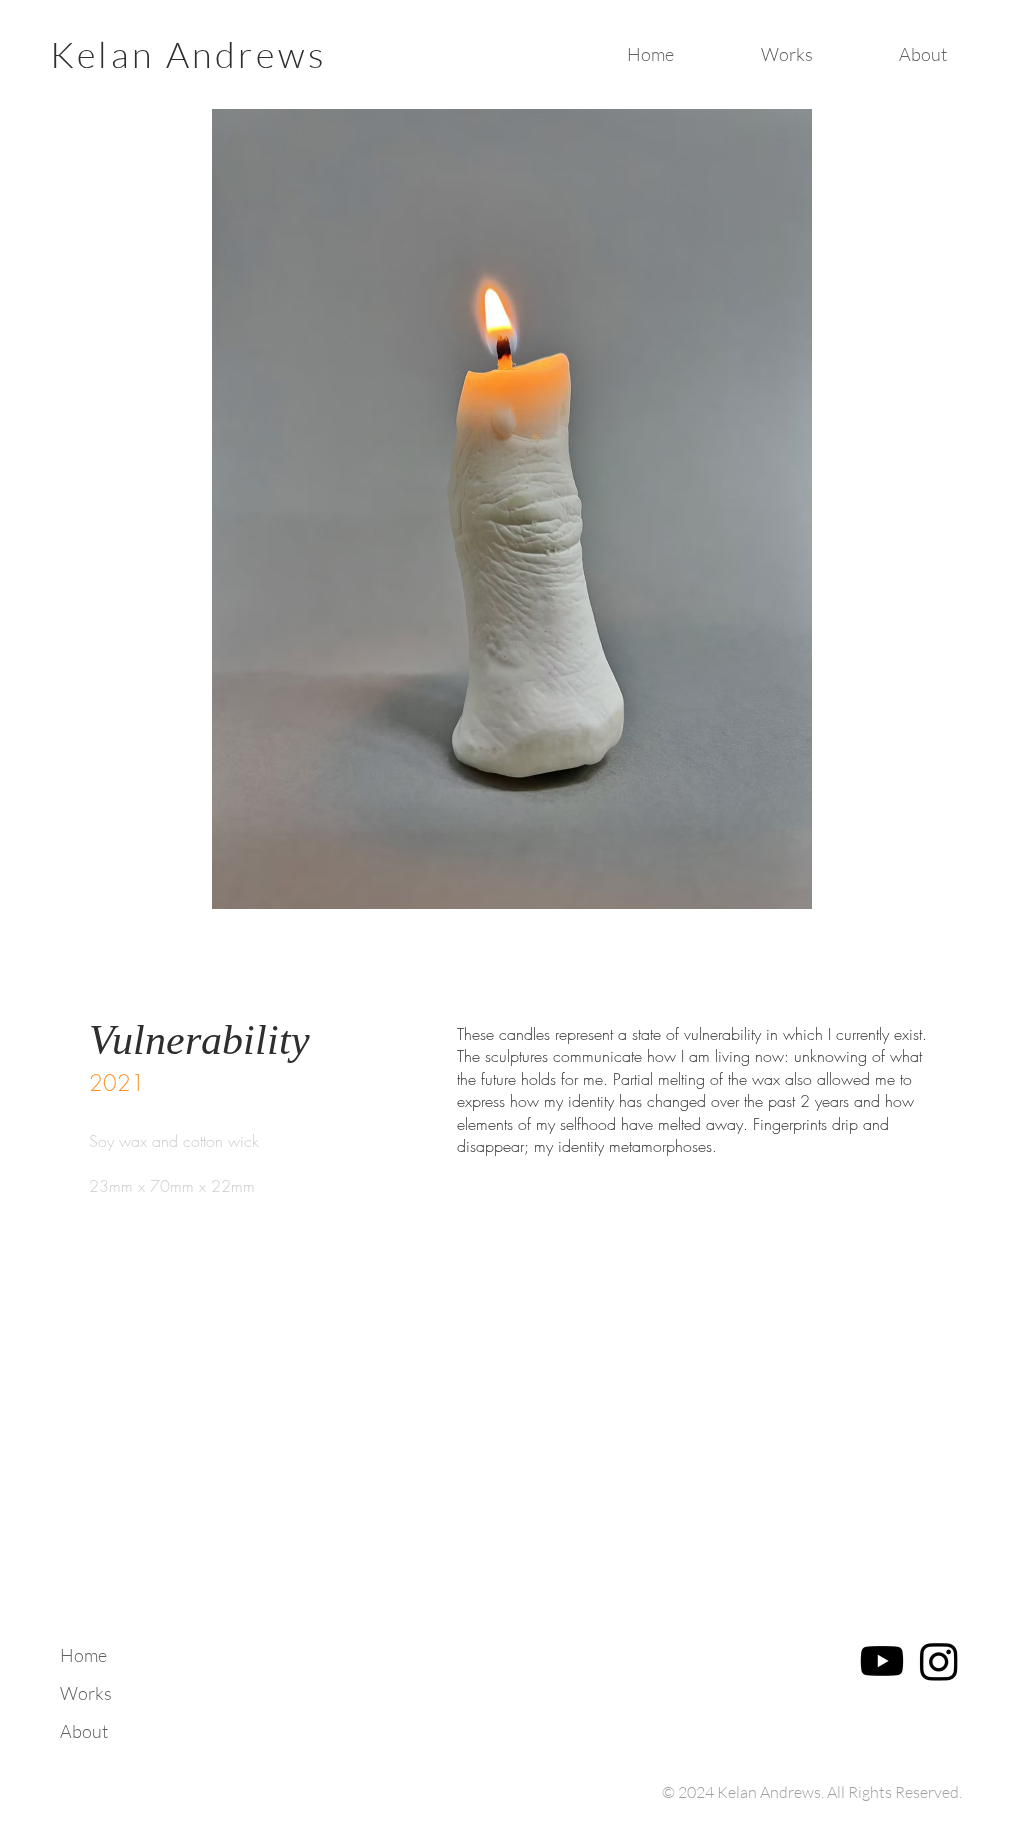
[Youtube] (882, 1661)
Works (86, 1693)
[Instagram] (939, 1661)
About (84, 1731)
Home (83, 1655)
